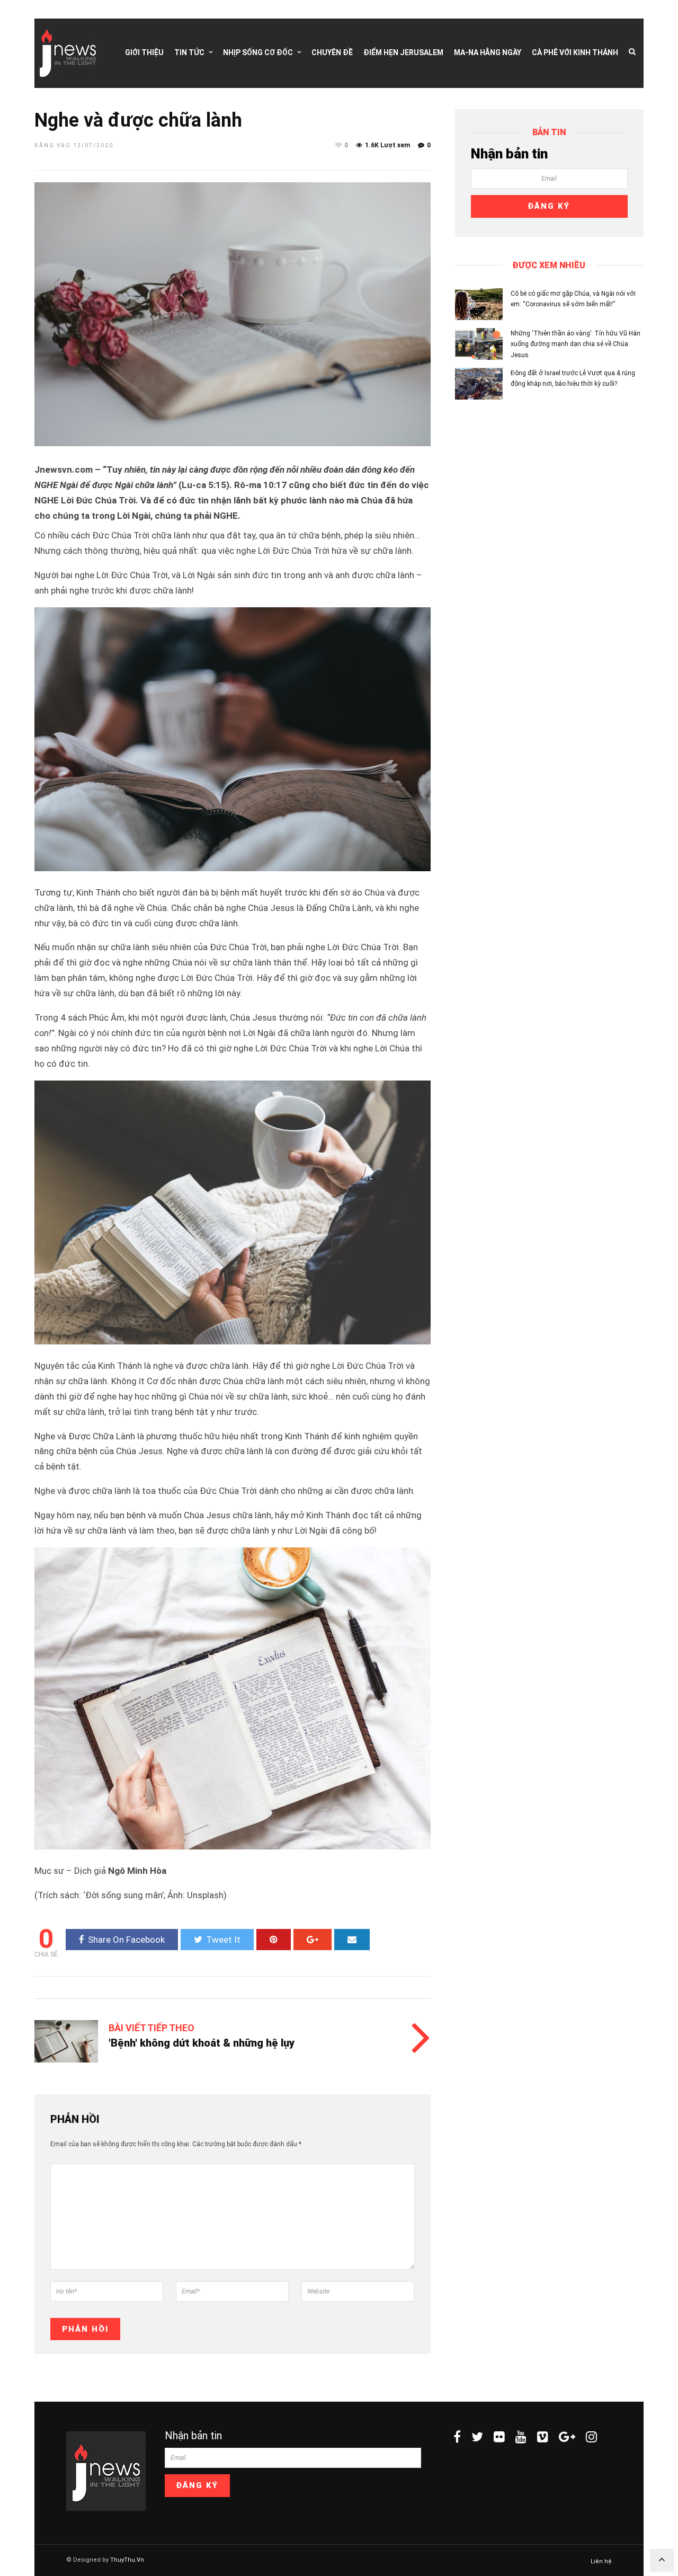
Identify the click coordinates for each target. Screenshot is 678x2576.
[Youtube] (521, 2437)
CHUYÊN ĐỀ (332, 52)
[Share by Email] (352, 1940)
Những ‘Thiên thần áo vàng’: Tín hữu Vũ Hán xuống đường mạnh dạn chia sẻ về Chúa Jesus (576, 344)
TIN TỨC (189, 52)
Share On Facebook (126, 1940)
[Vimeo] (543, 2437)
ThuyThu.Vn (127, 2560)
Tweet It (223, 1940)
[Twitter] (477, 2437)
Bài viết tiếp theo (151, 2028)
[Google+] (567, 2437)
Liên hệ (601, 2561)
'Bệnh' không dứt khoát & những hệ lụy (202, 2043)
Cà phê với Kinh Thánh (575, 52)
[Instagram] (591, 2437)
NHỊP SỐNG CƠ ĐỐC (258, 52)
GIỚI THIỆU (144, 52)
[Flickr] (499, 2437)
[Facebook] (457, 2437)
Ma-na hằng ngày (488, 52)
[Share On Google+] (313, 1940)
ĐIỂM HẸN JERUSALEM (403, 52)
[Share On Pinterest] (274, 1940)
